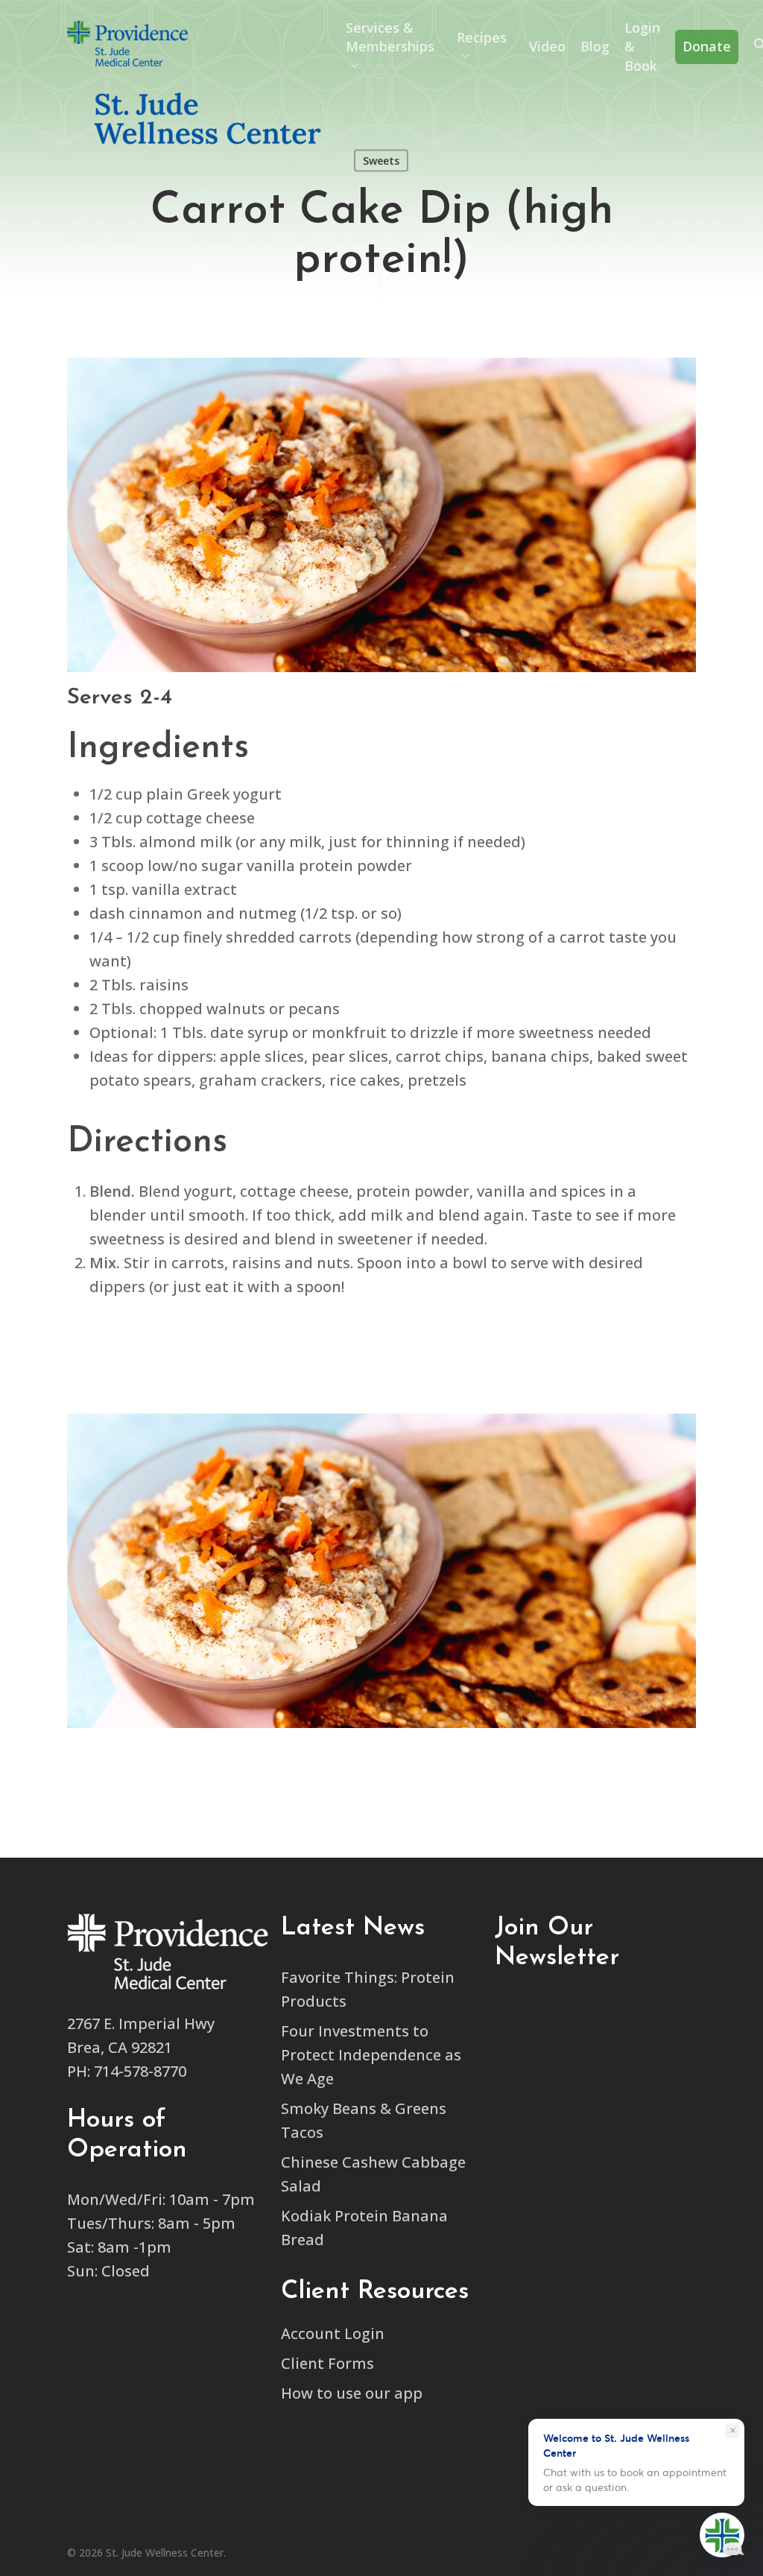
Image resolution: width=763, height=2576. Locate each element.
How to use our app (352, 2393)
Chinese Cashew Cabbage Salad (373, 2174)
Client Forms (327, 2363)
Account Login (333, 2333)
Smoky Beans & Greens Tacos (364, 2120)
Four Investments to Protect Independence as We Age (371, 2055)
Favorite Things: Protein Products (368, 1989)
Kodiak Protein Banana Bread (364, 2228)
